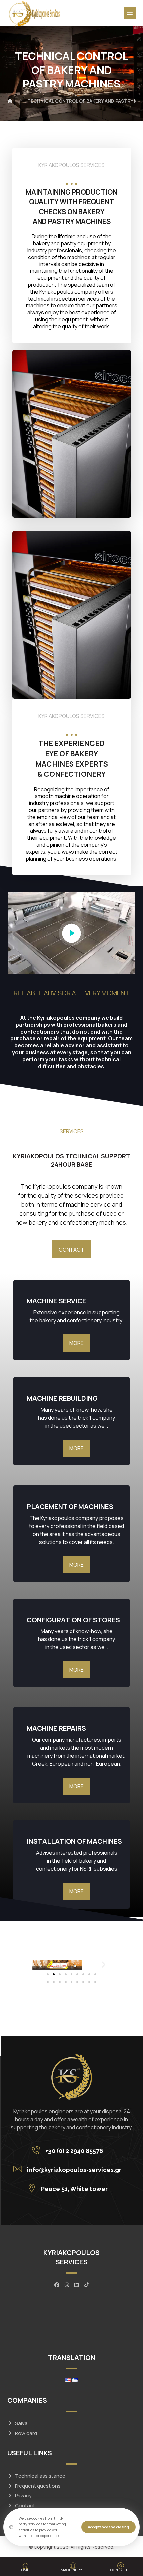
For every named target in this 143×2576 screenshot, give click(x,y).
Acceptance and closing (109, 2527)
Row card (26, 2433)
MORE (76, 1448)
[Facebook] (57, 2285)
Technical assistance (40, 2476)
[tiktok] (86, 2285)
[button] (40, 1964)
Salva (21, 2423)
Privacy (23, 2496)
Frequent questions (38, 2486)
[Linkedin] (76, 2285)
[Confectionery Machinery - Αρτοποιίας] (34, 15)
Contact (25, 2506)
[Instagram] (67, 2285)
